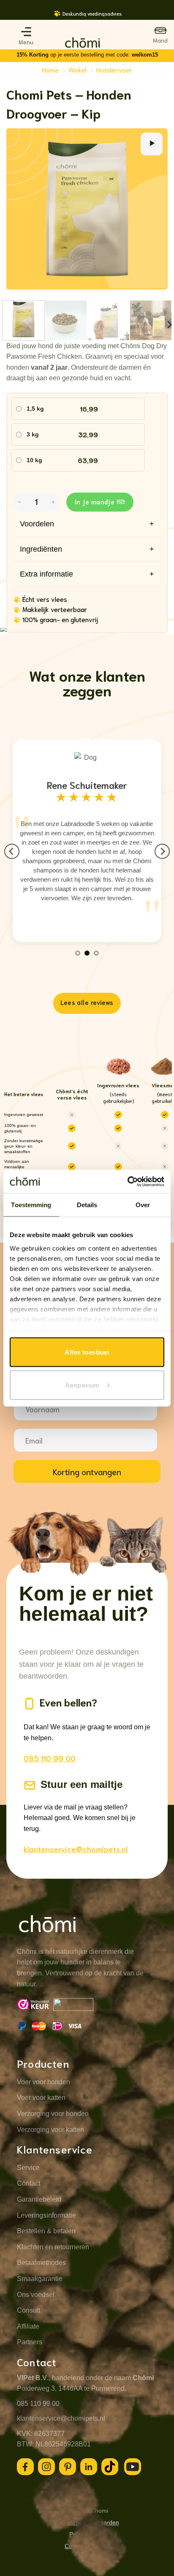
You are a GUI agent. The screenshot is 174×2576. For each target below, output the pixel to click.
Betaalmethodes (41, 2263)
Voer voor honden (43, 2082)
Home (50, 69)
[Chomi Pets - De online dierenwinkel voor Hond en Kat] (83, 43)
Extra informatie (87, 574)
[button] (26, 32)
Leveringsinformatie (46, 2215)
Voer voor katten (41, 2098)
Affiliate (28, 2326)
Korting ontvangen (87, 1471)
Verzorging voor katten (50, 2130)
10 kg (34, 460)
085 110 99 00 (50, 1758)
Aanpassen (82, 1385)
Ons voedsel (36, 2295)
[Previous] (15, 18)
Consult (29, 2310)
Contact (29, 2183)
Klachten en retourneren (53, 2247)
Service (28, 2168)
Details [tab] (87, 1205)
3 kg (33, 434)
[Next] (159, 18)
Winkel (77, 69)
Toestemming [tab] (31, 1205)
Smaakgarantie (40, 2279)
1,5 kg (35, 409)
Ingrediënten (87, 549)
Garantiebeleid (39, 2199)
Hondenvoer (114, 69)
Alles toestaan (87, 1352)
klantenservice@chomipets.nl (76, 1849)
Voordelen (87, 524)
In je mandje (95, 501)
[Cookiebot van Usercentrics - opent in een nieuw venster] (127, 1181)
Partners (30, 2342)
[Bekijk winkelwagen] (160, 35)
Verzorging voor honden (53, 2114)
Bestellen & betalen (46, 2231)
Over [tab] (143, 1205)
